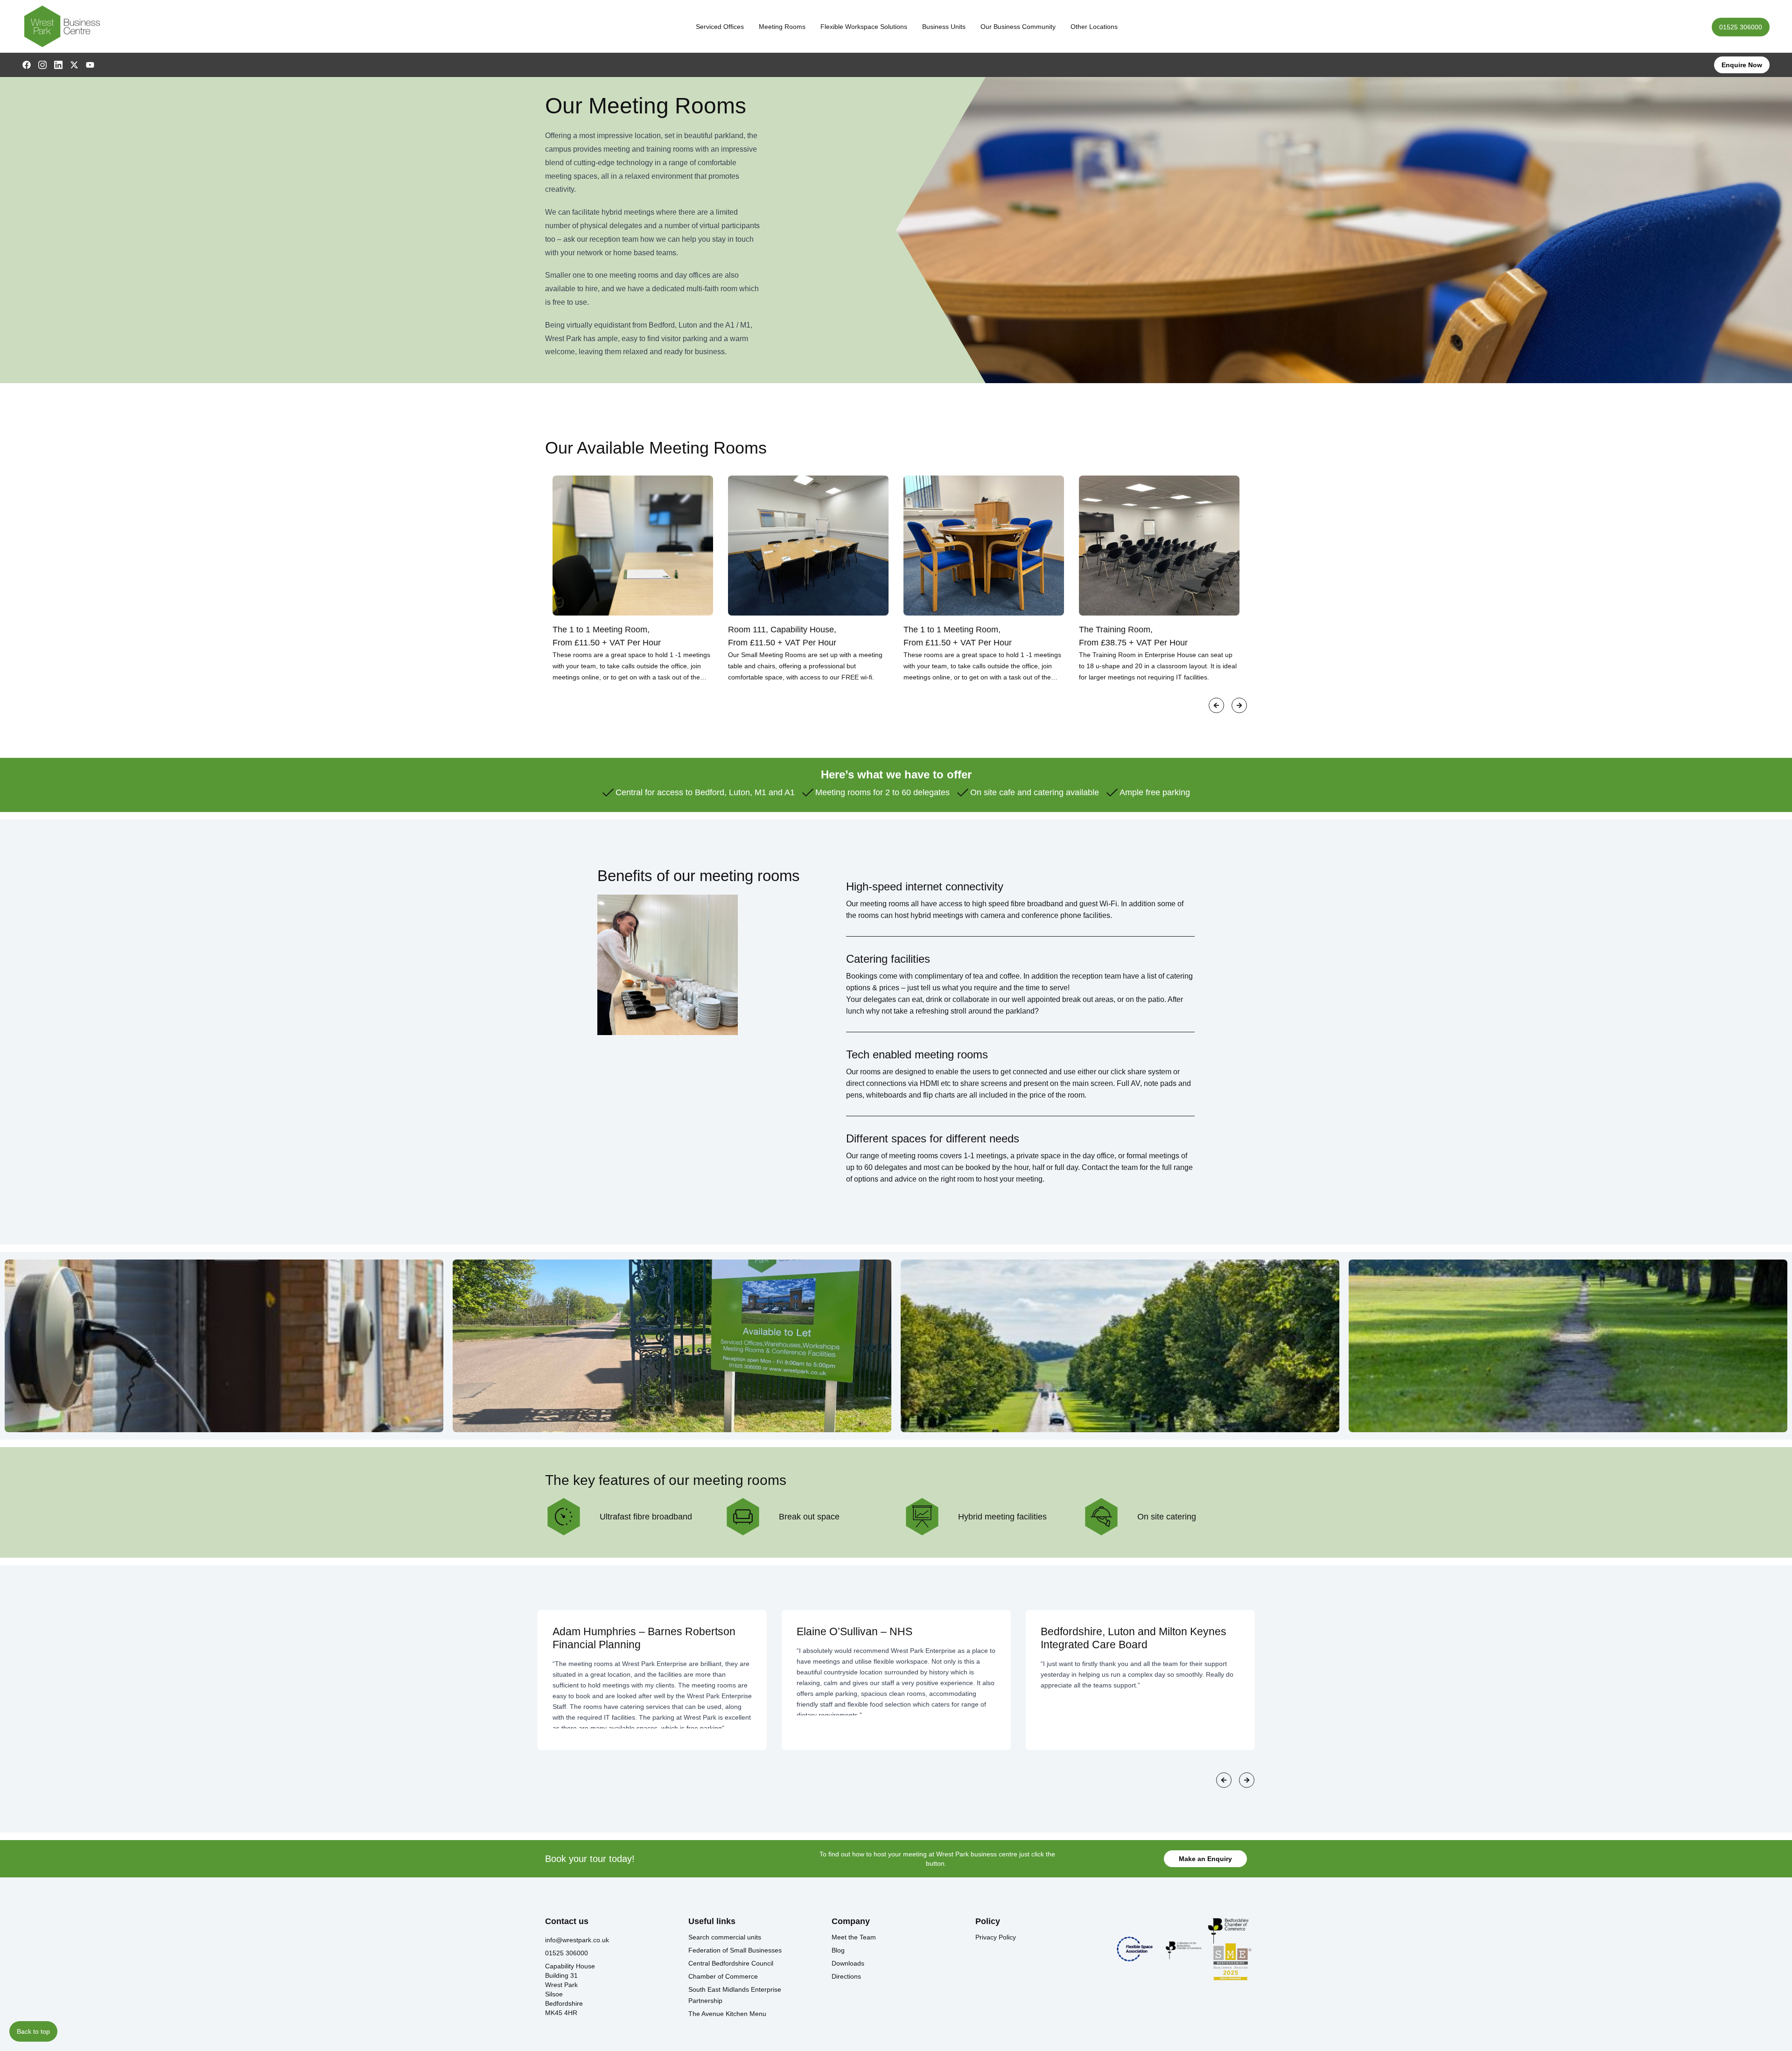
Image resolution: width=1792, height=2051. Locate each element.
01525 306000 (1741, 27)
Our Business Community (1018, 27)
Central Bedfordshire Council (731, 1963)
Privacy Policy (996, 1937)
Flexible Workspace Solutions (864, 27)
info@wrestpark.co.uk (577, 1940)
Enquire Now (1742, 65)
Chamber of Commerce (723, 1976)
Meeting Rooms (782, 27)
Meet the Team (854, 1937)
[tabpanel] (633, 579)
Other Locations (1094, 27)
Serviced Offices (720, 27)
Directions (846, 1976)
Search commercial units (725, 1937)
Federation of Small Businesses (735, 1950)
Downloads (848, 1963)
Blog (838, 1950)
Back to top (33, 2031)
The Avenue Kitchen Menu (727, 2014)
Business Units (944, 27)
